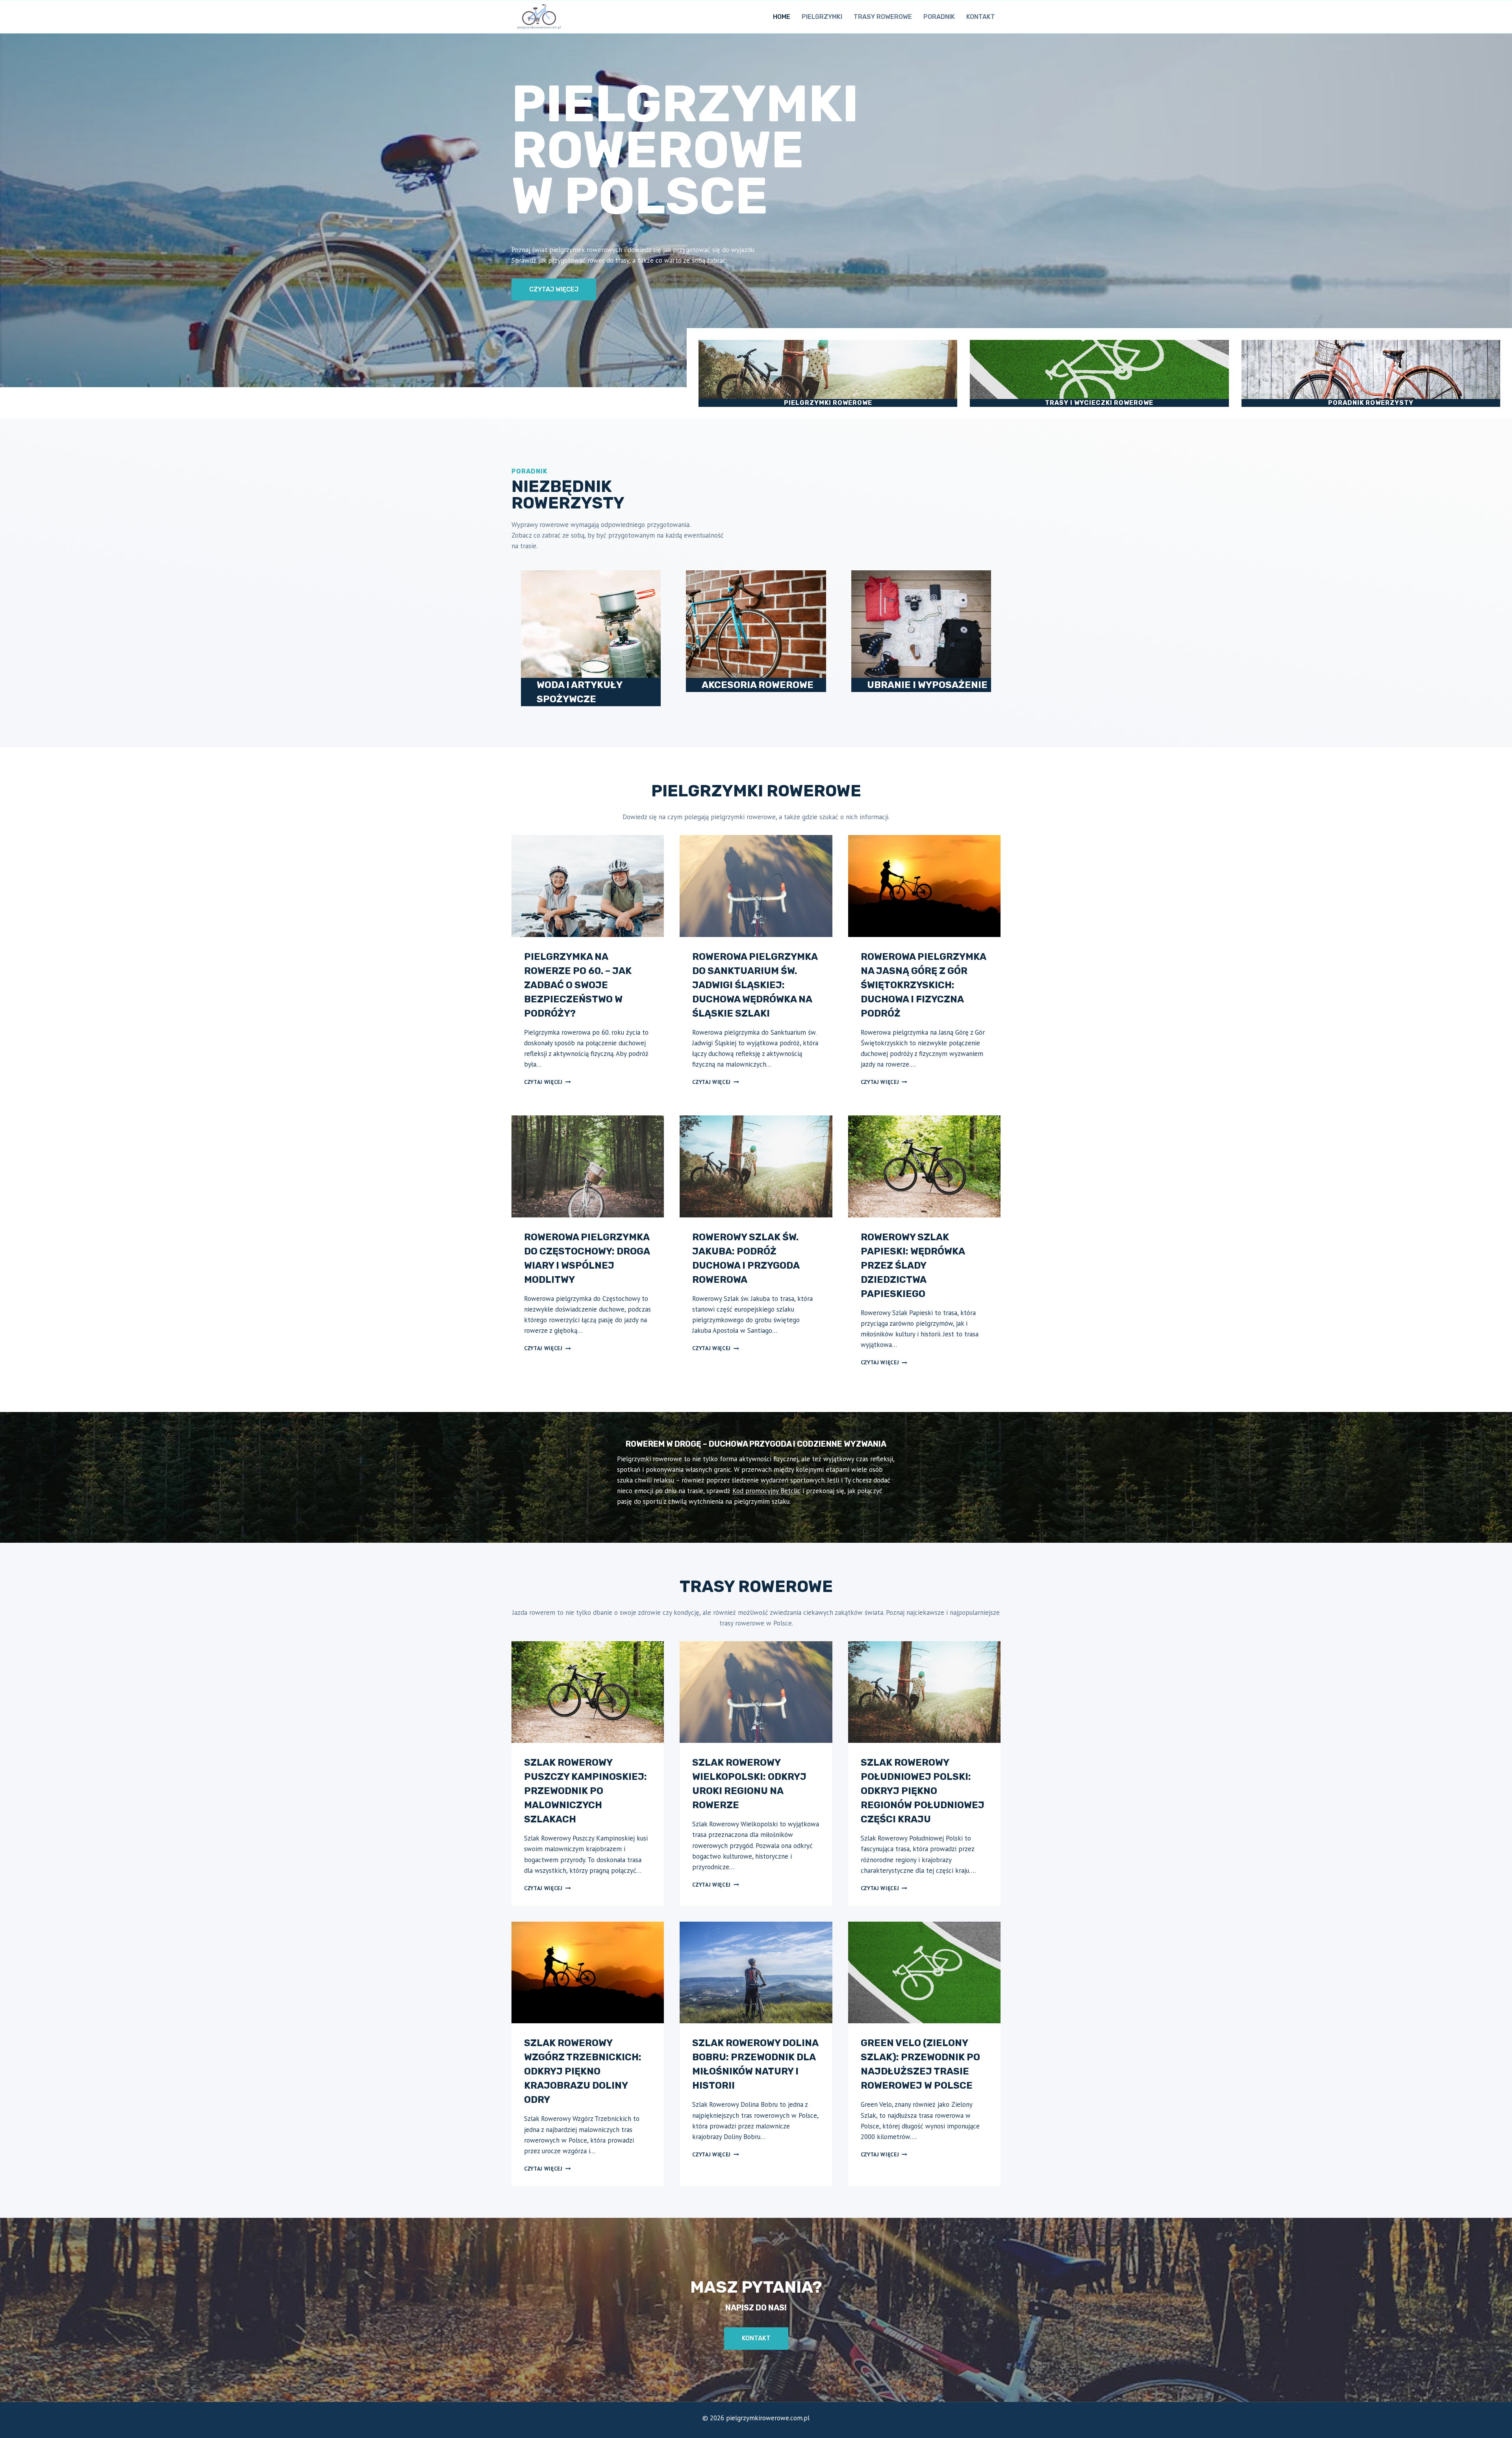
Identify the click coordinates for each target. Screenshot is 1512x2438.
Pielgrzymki (822, 17)
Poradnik (939, 17)
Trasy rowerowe (883, 17)
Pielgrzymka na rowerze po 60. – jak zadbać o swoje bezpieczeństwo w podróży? (578, 985)
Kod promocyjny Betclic (766, 1491)
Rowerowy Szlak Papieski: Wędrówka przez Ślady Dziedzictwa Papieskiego (913, 1265)
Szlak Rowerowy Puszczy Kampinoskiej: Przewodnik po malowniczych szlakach (586, 1791)
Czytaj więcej (547, 1082)
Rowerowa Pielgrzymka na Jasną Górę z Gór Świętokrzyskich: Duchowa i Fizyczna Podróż (923, 985)
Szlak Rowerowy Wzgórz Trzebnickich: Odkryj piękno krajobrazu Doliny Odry (583, 2071)
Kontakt (981, 17)
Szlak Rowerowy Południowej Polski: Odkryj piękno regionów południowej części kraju (923, 1791)
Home (782, 17)
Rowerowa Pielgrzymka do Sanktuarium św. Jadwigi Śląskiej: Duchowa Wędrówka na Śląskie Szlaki (755, 985)
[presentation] (588, 886)
